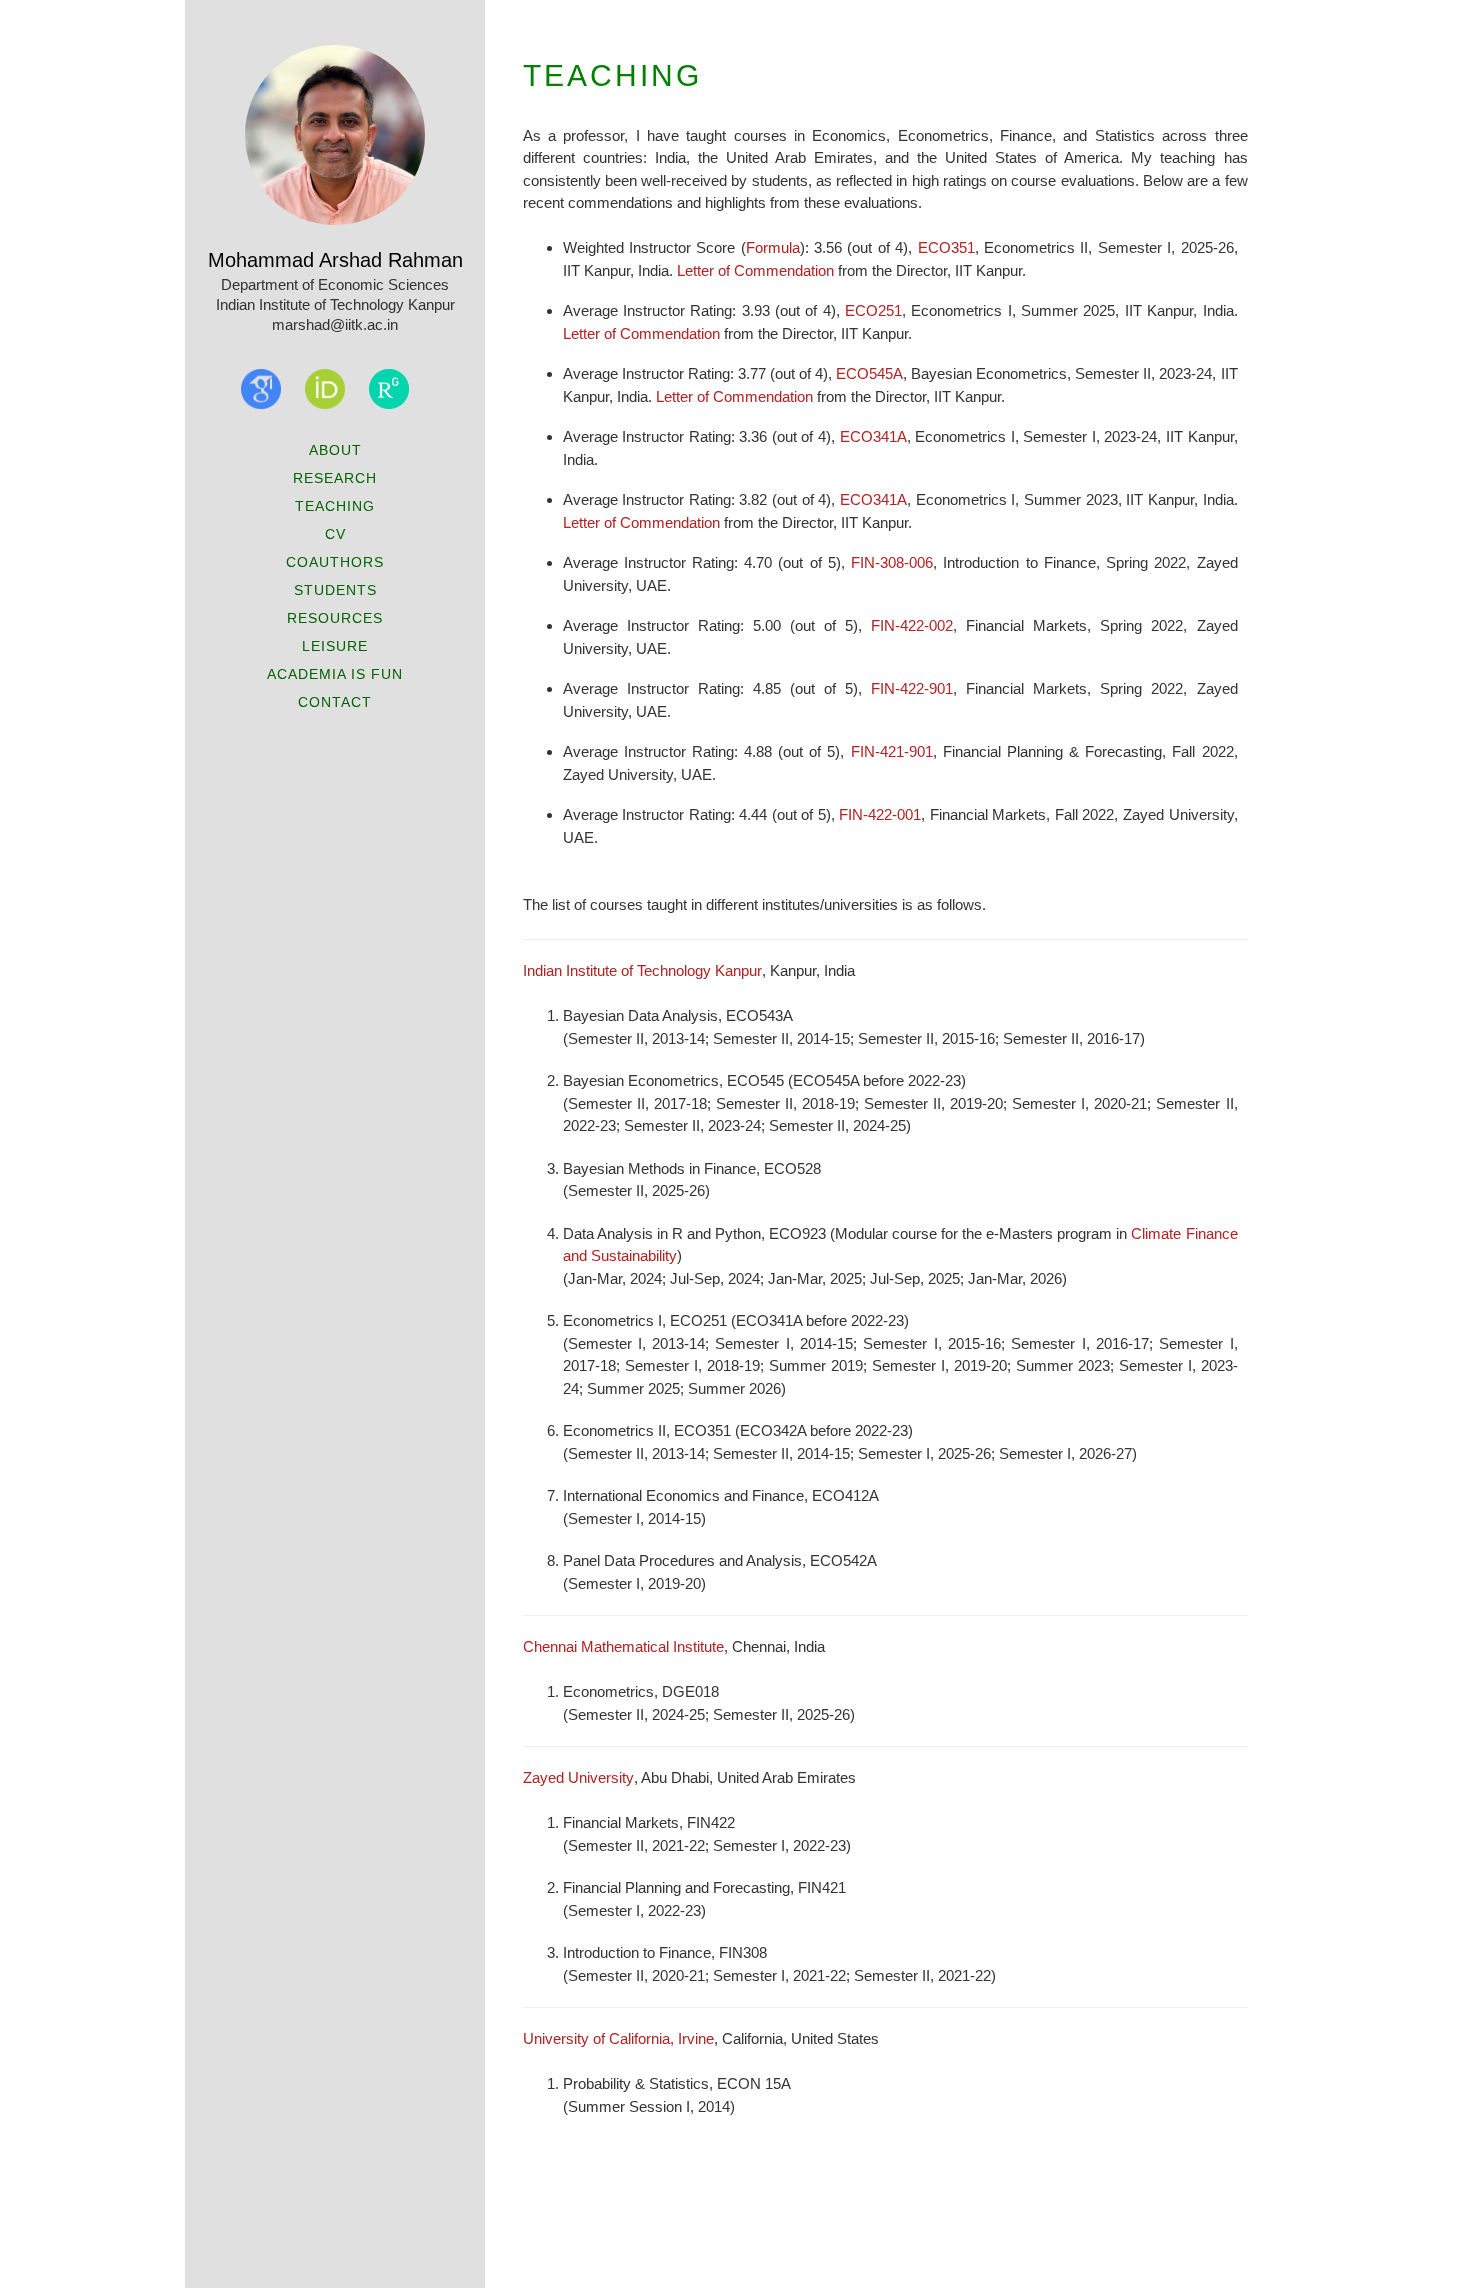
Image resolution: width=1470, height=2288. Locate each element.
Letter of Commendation (755, 270)
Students (335, 590)
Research (335, 478)
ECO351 (946, 247)
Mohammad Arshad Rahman (335, 260)
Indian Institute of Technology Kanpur (642, 970)
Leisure (335, 646)
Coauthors (335, 562)
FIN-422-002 (912, 625)
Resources (335, 618)
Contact (335, 702)
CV (335, 534)
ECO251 (873, 310)
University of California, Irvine (618, 2038)
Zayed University (578, 1777)
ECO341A (873, 436)
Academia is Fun (335, 674)
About (335, 450)
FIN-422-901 (912, 688)
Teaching (335, 506)
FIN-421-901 (892, 751)
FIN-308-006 (892, 562)
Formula (773, 247)
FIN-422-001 (880, 814)
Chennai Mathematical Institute (623, 1646)
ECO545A (869, 373)
